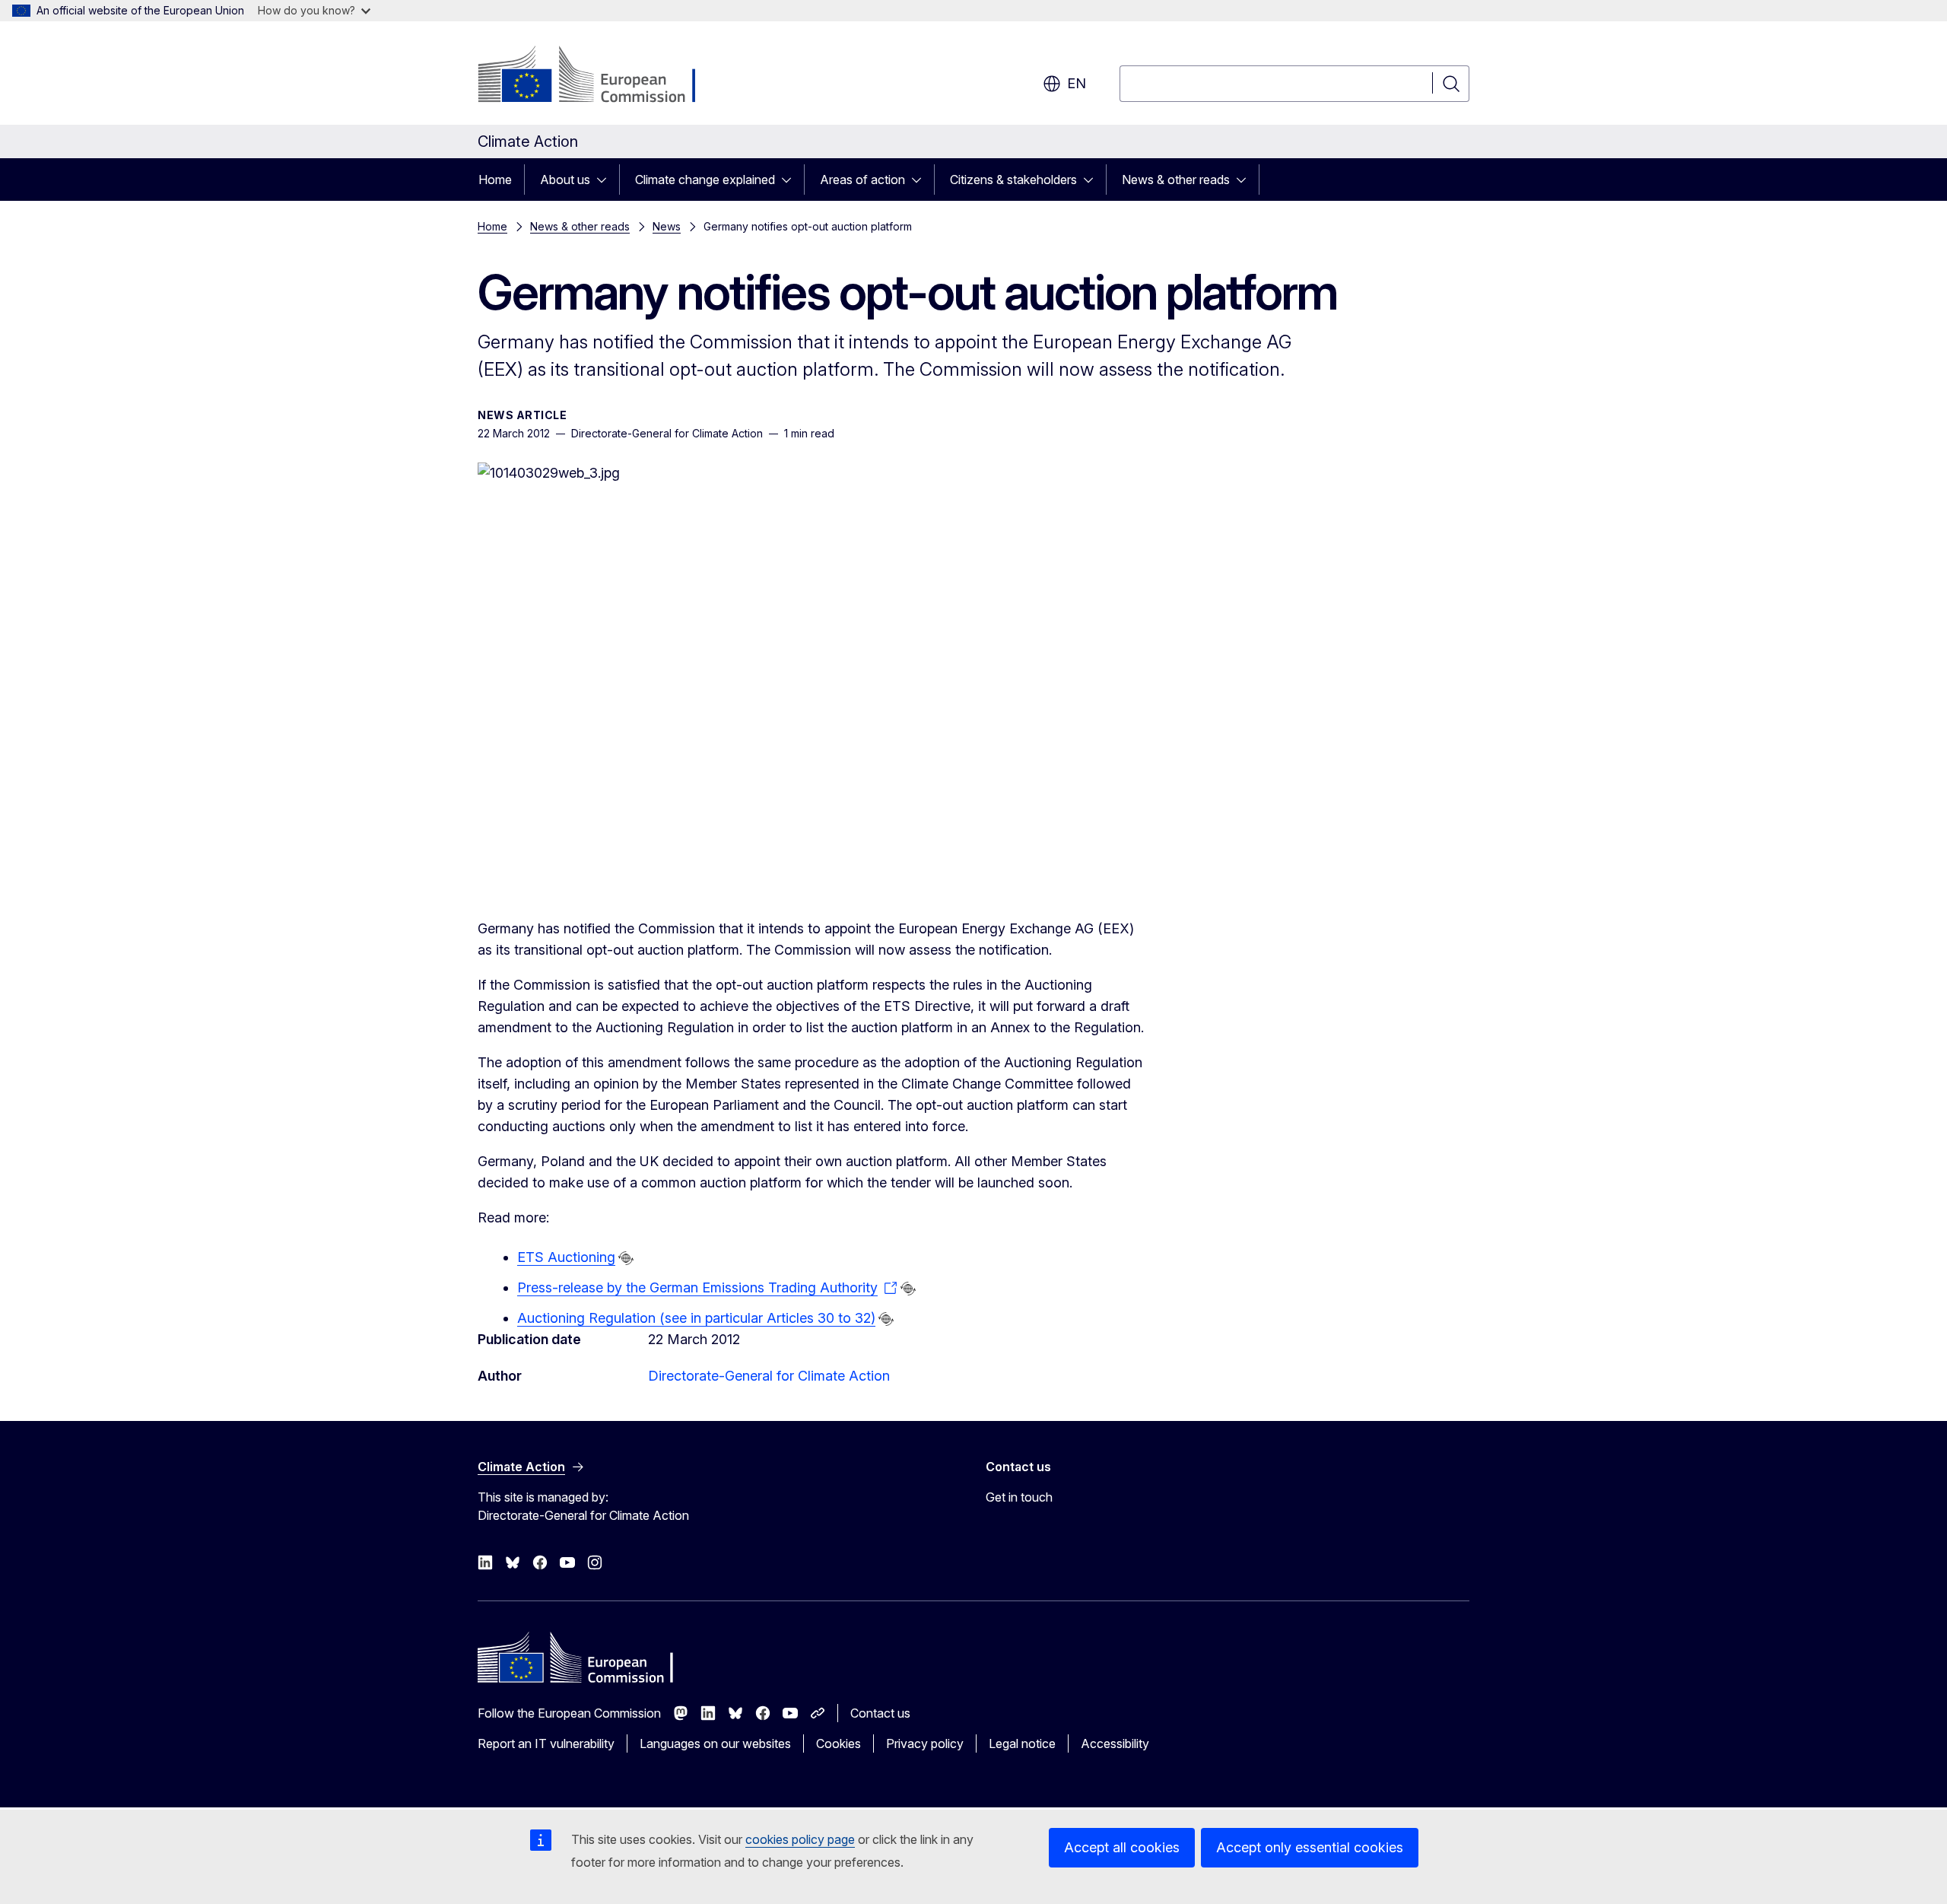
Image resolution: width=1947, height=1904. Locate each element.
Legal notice (1022, 1743)
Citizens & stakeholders (1013, 180)
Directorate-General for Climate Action (769, 1376)
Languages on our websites (715, 1743)
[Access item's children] (606, 180)
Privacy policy (925, 1743)
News (667, 226)
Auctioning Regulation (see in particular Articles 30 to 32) (696, 1318)
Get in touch (1019, 1497)
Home (495, 180)
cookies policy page (800, 1839)
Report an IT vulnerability (546, 1743)
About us (565, 180)
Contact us (880, 1713)
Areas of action (862, 180)
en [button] (1077, 83)
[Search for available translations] (626, 1258)
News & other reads (1176, 180)
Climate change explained (705, 180)
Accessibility (1115, 1743)
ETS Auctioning (566, 1257)
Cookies (839, 1743)
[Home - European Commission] (600, 76)
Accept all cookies (1122, 1847)
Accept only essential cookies (1310, 1847)
